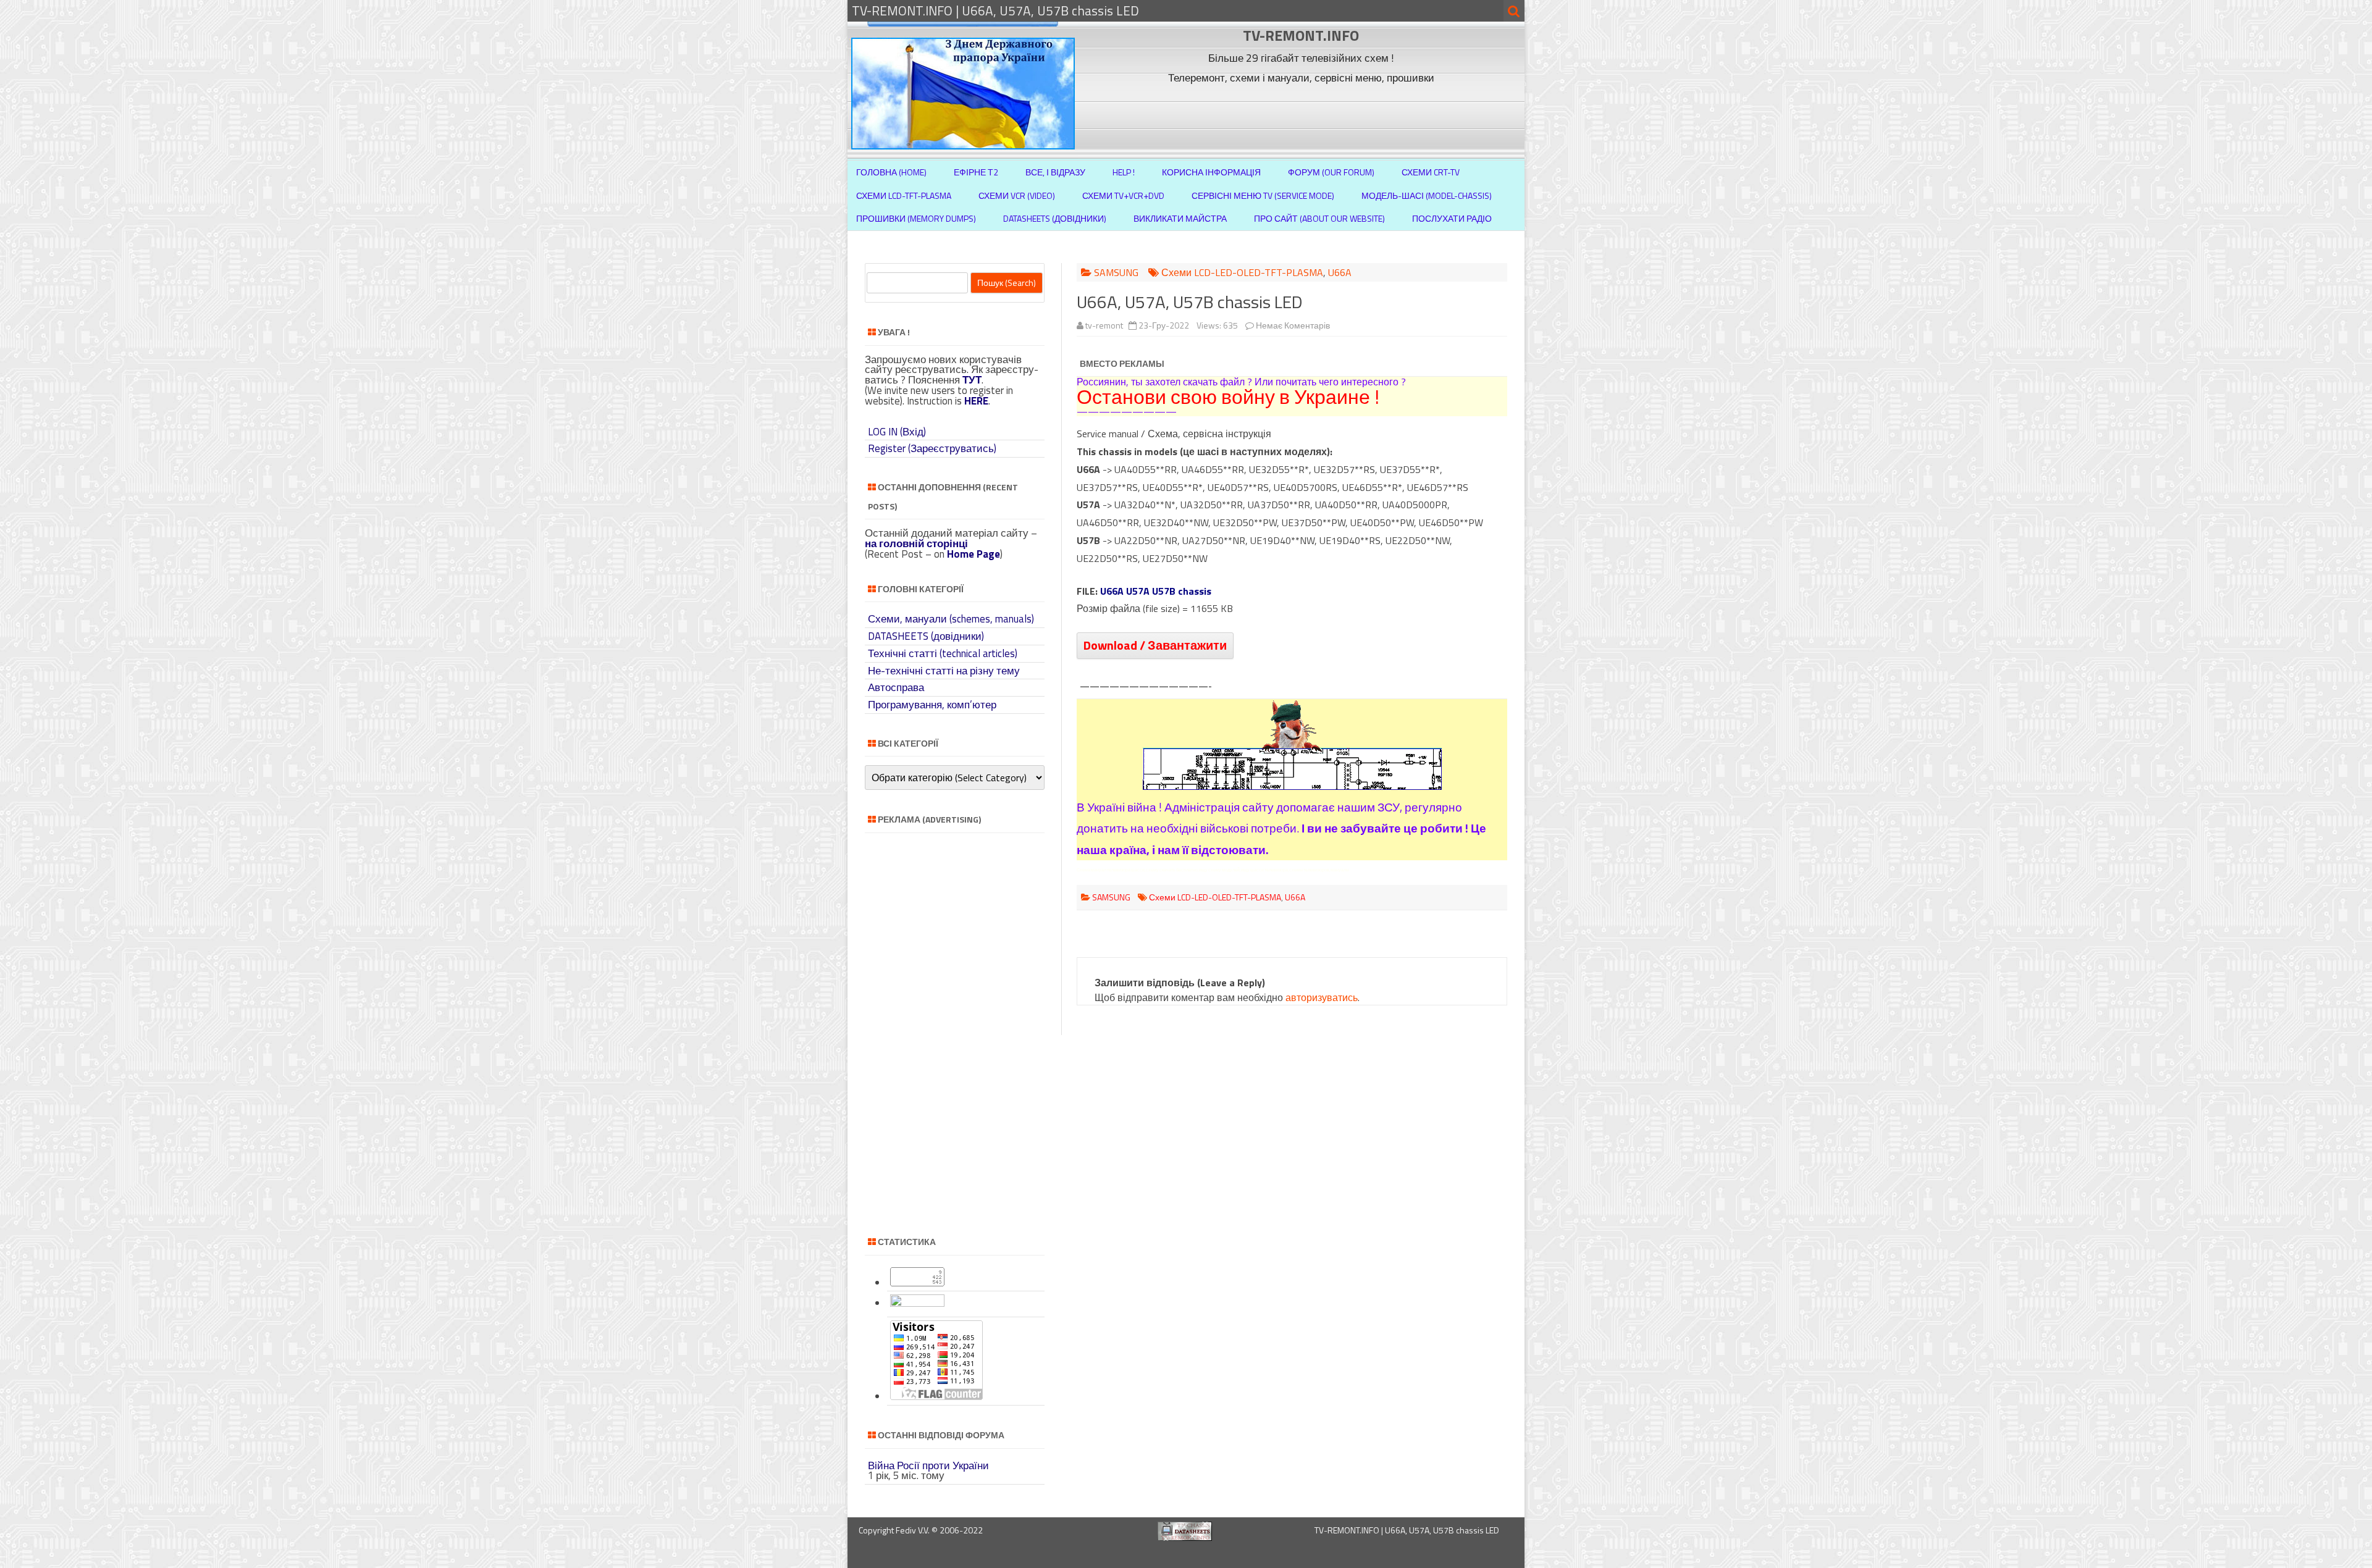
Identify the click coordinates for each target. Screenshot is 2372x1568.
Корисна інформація (1211, 172)
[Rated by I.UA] (917, 1303)
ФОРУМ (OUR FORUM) (1331, 172)
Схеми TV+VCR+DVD (1123, 195)
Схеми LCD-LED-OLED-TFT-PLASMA (1242, 272)
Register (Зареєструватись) (932, 448)
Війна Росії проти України (928, 1465)
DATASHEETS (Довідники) (1055, 218)
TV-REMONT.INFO (1301, 35)
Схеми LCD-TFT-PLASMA (904, 195)
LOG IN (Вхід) (897, 432)
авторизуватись (1322, 997)
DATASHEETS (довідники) (926, 636)
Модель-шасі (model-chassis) (1427, 195)
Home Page (974, 554)
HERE (976, 401)
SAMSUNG (1116, 272)
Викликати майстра (1180, 218)
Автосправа (896, 687)
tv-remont (1104, 325)
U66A (1340, 272)
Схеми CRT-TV (1431, 172)
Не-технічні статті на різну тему (944, 671)
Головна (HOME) (891, 172)
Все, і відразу (1055, 172)
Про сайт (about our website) (1319, 218)
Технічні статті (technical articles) (943, 653)
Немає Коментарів (1293, 325)
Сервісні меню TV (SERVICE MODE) (1263, 195)
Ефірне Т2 (976, 172)
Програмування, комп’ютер (932, 705)
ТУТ (972, 380)
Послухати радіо (1452, 218)
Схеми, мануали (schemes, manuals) (951, 619)
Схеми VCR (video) (1017, 195)
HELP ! (1124, 172)
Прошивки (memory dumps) (916, 218)
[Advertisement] (1303, 116)
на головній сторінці (916, 543)
